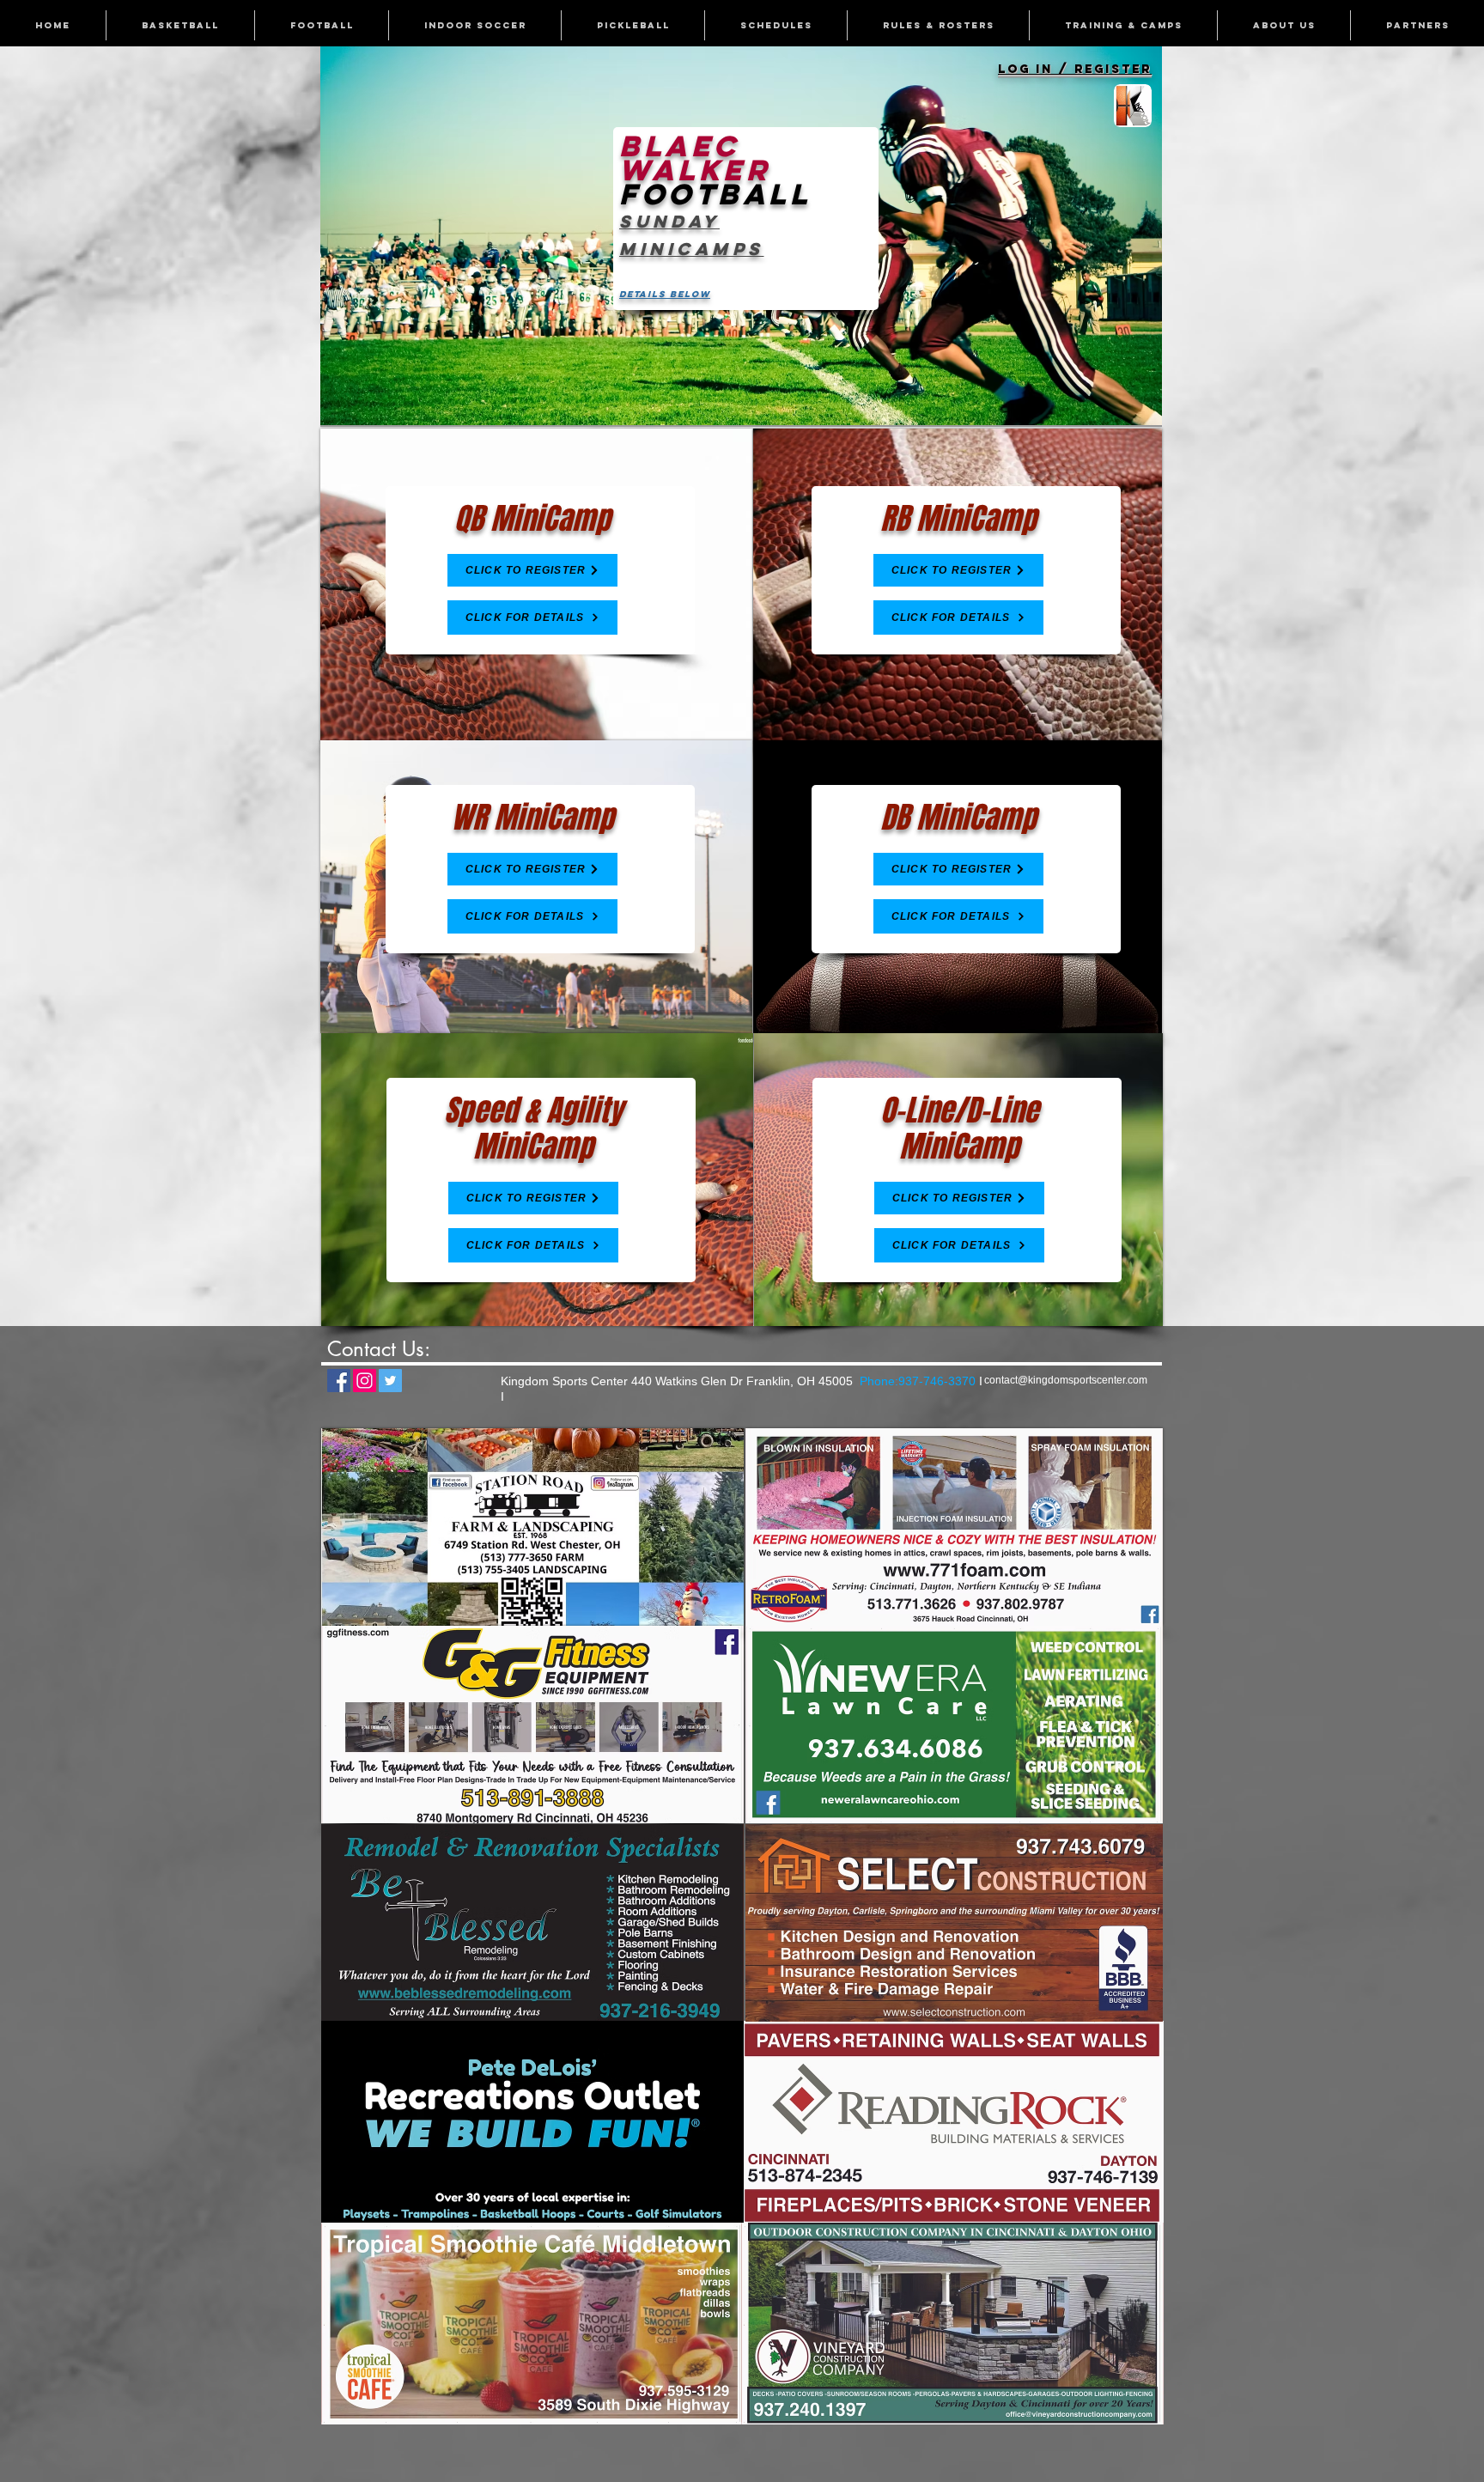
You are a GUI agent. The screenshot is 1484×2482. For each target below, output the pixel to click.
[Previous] (344, 235)
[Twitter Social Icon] (390, 1381)
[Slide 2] (742, 398)
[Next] (1138, 235)
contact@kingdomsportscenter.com (1066, 1380)
